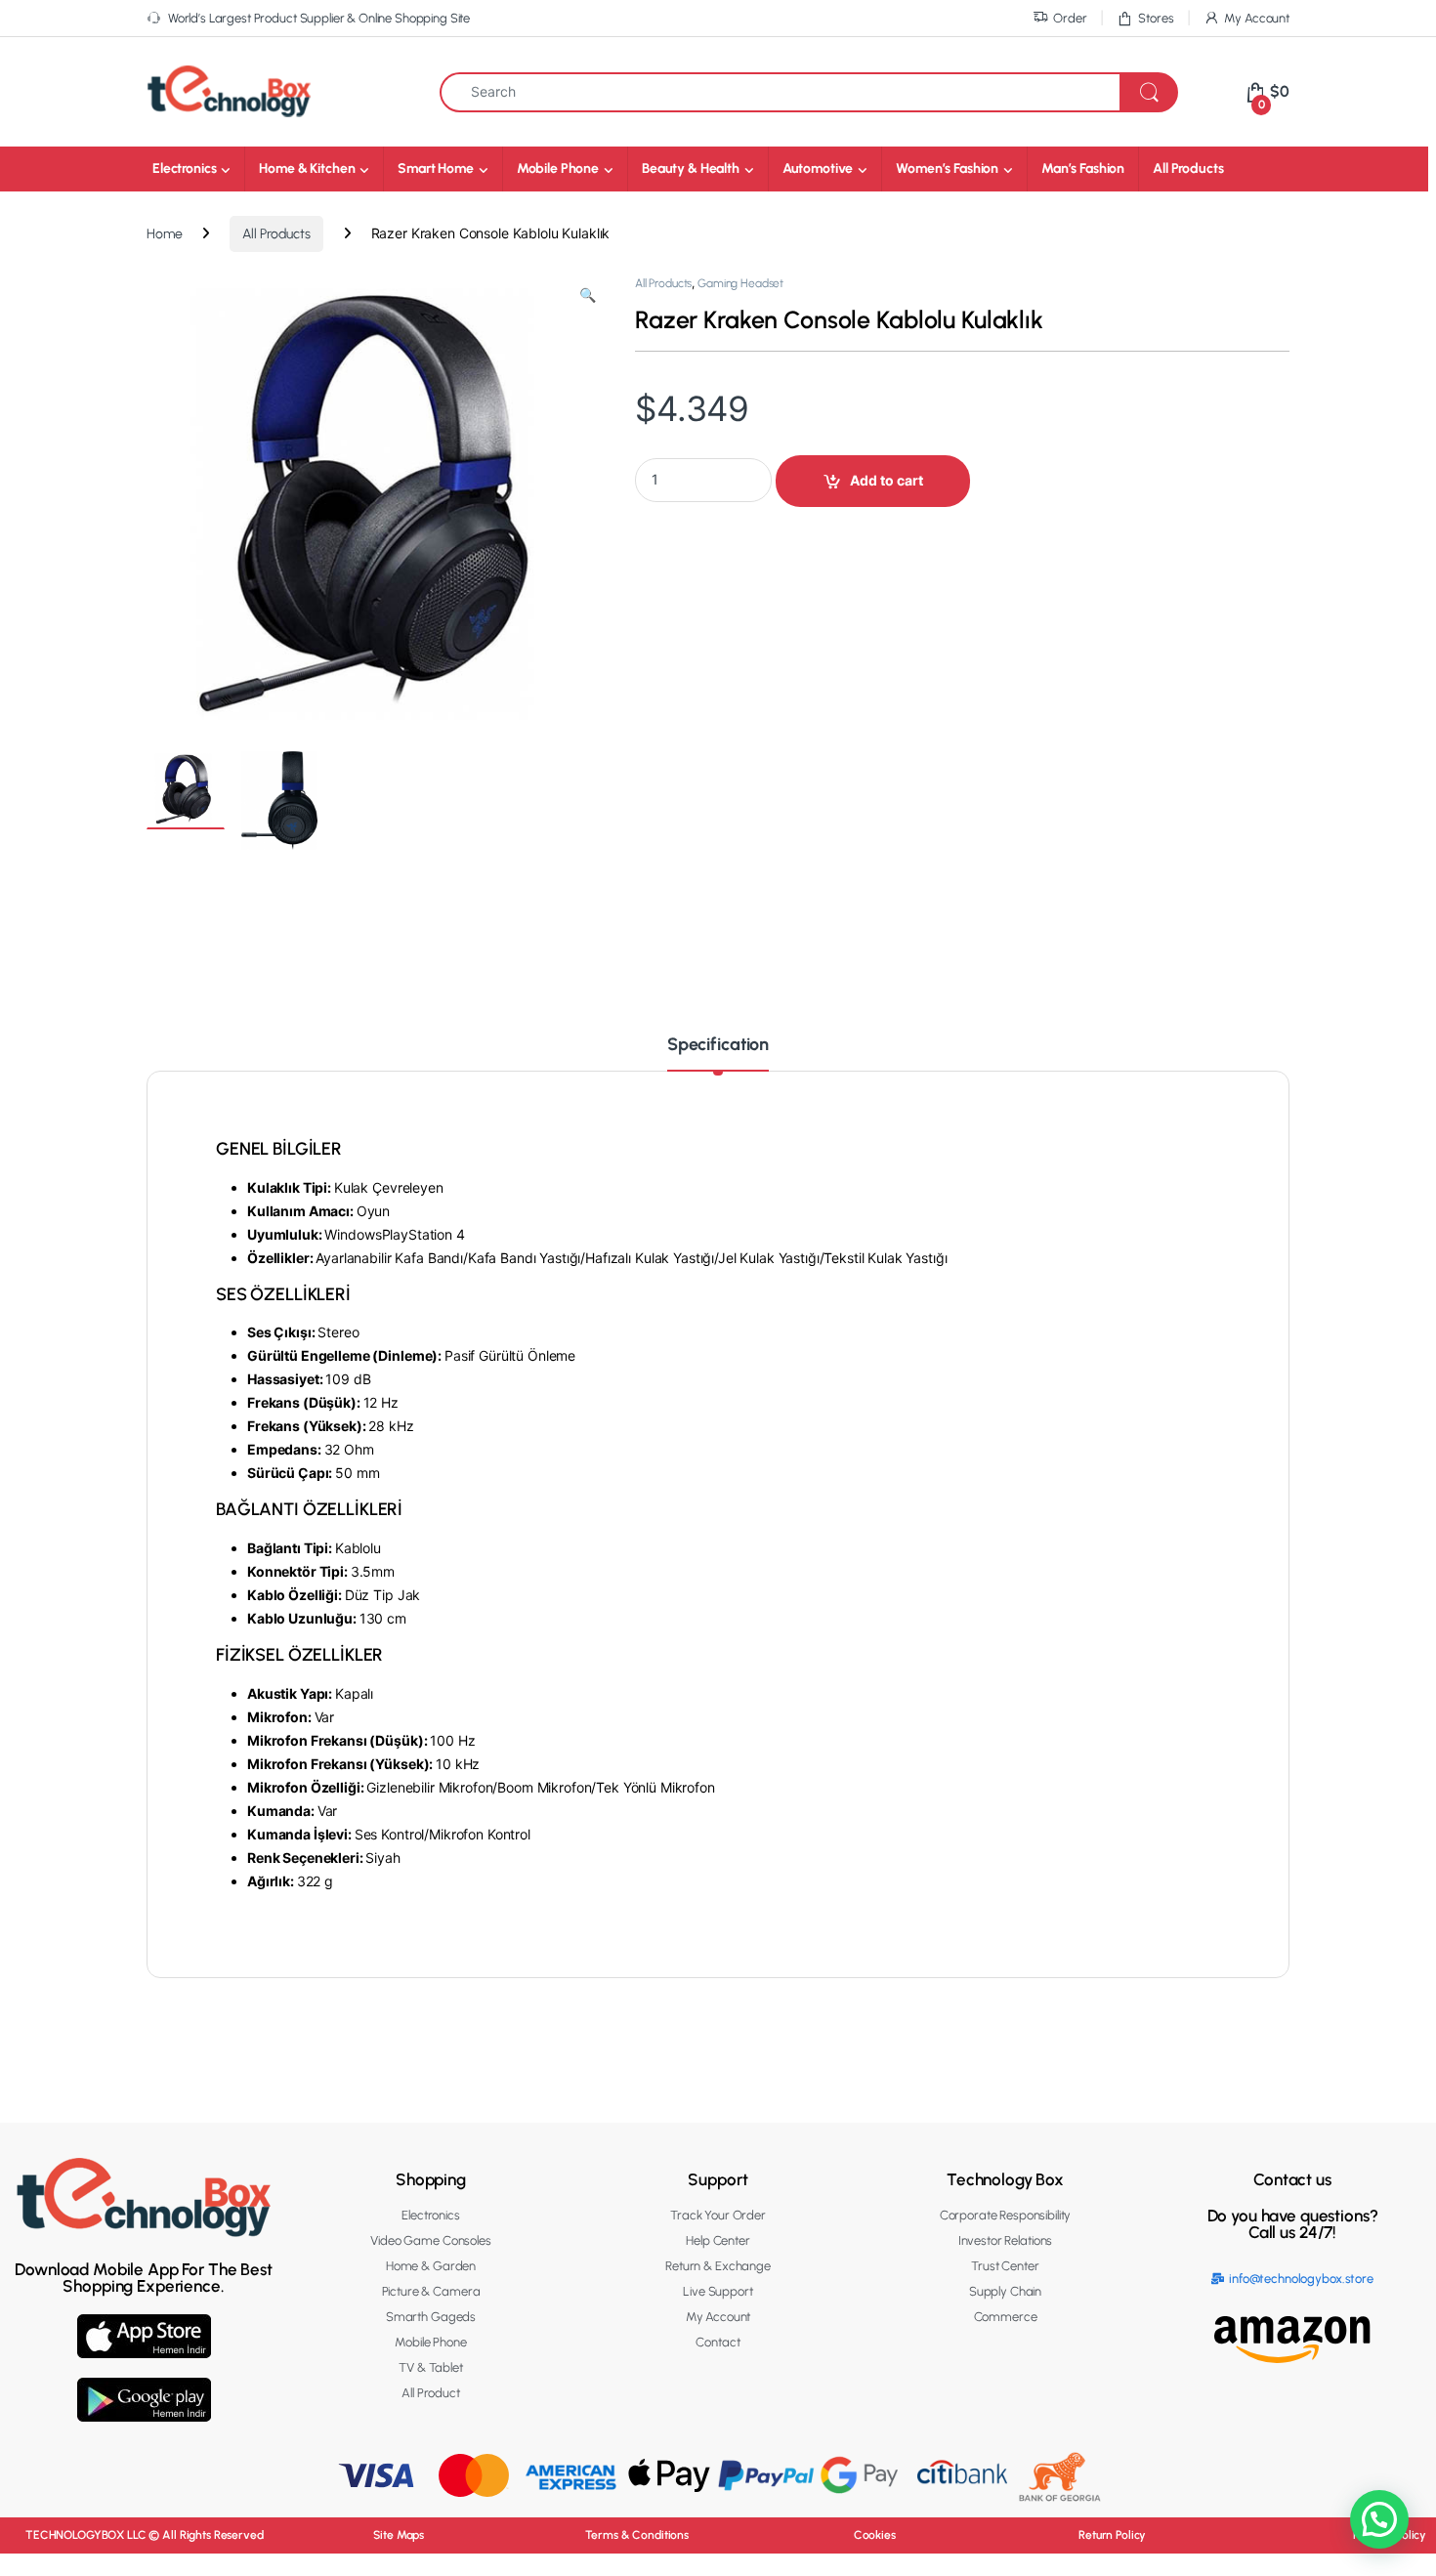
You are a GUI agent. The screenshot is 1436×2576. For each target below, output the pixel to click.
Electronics (184, 169)
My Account (1257, 18)
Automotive (818, 169)
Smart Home (436, 169)
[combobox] (780, 92)
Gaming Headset (740, 283)
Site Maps (399, 2535)
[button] (588, 296)
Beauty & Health (691, 169)
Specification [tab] (718, 1045)
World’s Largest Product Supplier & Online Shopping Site (319, 18)
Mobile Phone (558, 169)
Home (164, 234)
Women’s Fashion (947, 169)
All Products (1188, 169)
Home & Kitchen (307, 169)
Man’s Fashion (1083, 169)
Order (1070, 18)
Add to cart (887, 480)
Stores (1156, 18)
